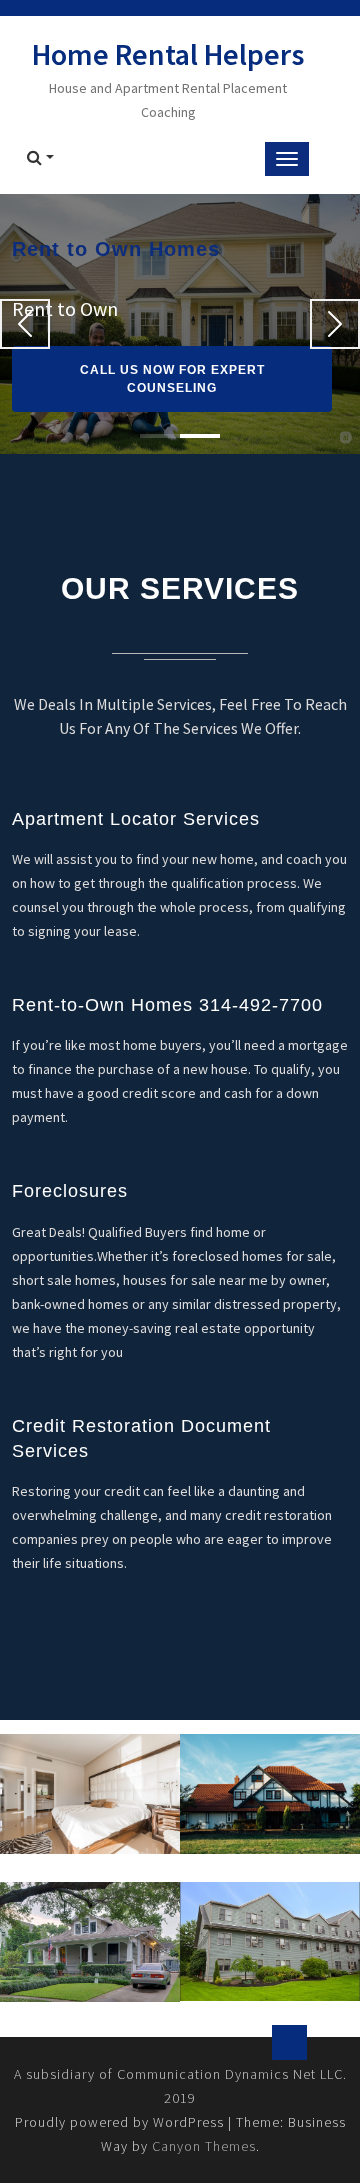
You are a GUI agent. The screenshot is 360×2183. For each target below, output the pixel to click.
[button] (25, 324)
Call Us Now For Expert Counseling (172, 379)
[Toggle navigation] (287, 159)
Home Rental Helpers (168, 54)
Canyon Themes (204, 2146)
